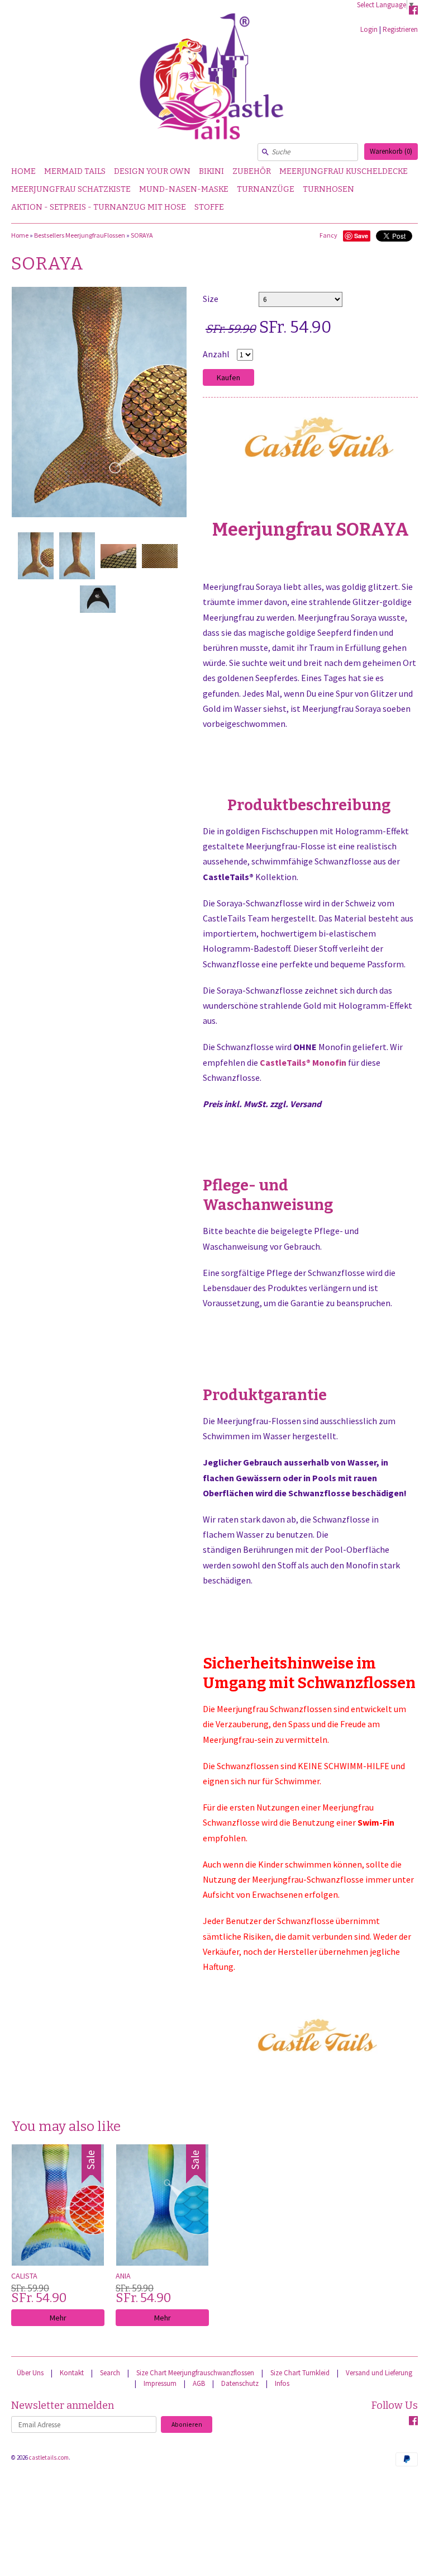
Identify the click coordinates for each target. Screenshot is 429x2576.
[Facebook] (413, 12)
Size (211, 299)
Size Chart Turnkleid (300, 2373)
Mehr (58, 2318)
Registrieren (400, 29)
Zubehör (252, 171)
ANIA (123, 2276)
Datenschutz (240, 2383)
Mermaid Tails (75, 171)
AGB (199, 2383)
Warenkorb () (391, 151)
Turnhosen (328, 189)
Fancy (328, 235)
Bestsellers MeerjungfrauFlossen (80, 235)
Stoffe (209, 207)
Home (23, 171)
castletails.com (49, 2457)
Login (369, 29)
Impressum (160, 2383)
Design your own (152, 171)
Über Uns (30, 2373)
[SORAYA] (35, 556)
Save (361, 236)
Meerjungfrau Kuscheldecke (344, 171)
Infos (282, 2383)
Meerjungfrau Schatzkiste (71, 189)
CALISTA (24, 2276)
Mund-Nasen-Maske (184, 189)
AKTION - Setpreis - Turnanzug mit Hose (99, 207)
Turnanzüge (266, 189)
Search (110, 2373)
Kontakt (72, 2373)
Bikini (211, 171)
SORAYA (142, 235)
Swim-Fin (376, 1822)
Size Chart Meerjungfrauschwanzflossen (195, 2373)
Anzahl (216, 354)
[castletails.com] (214, 81)
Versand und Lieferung (379, 2373)
